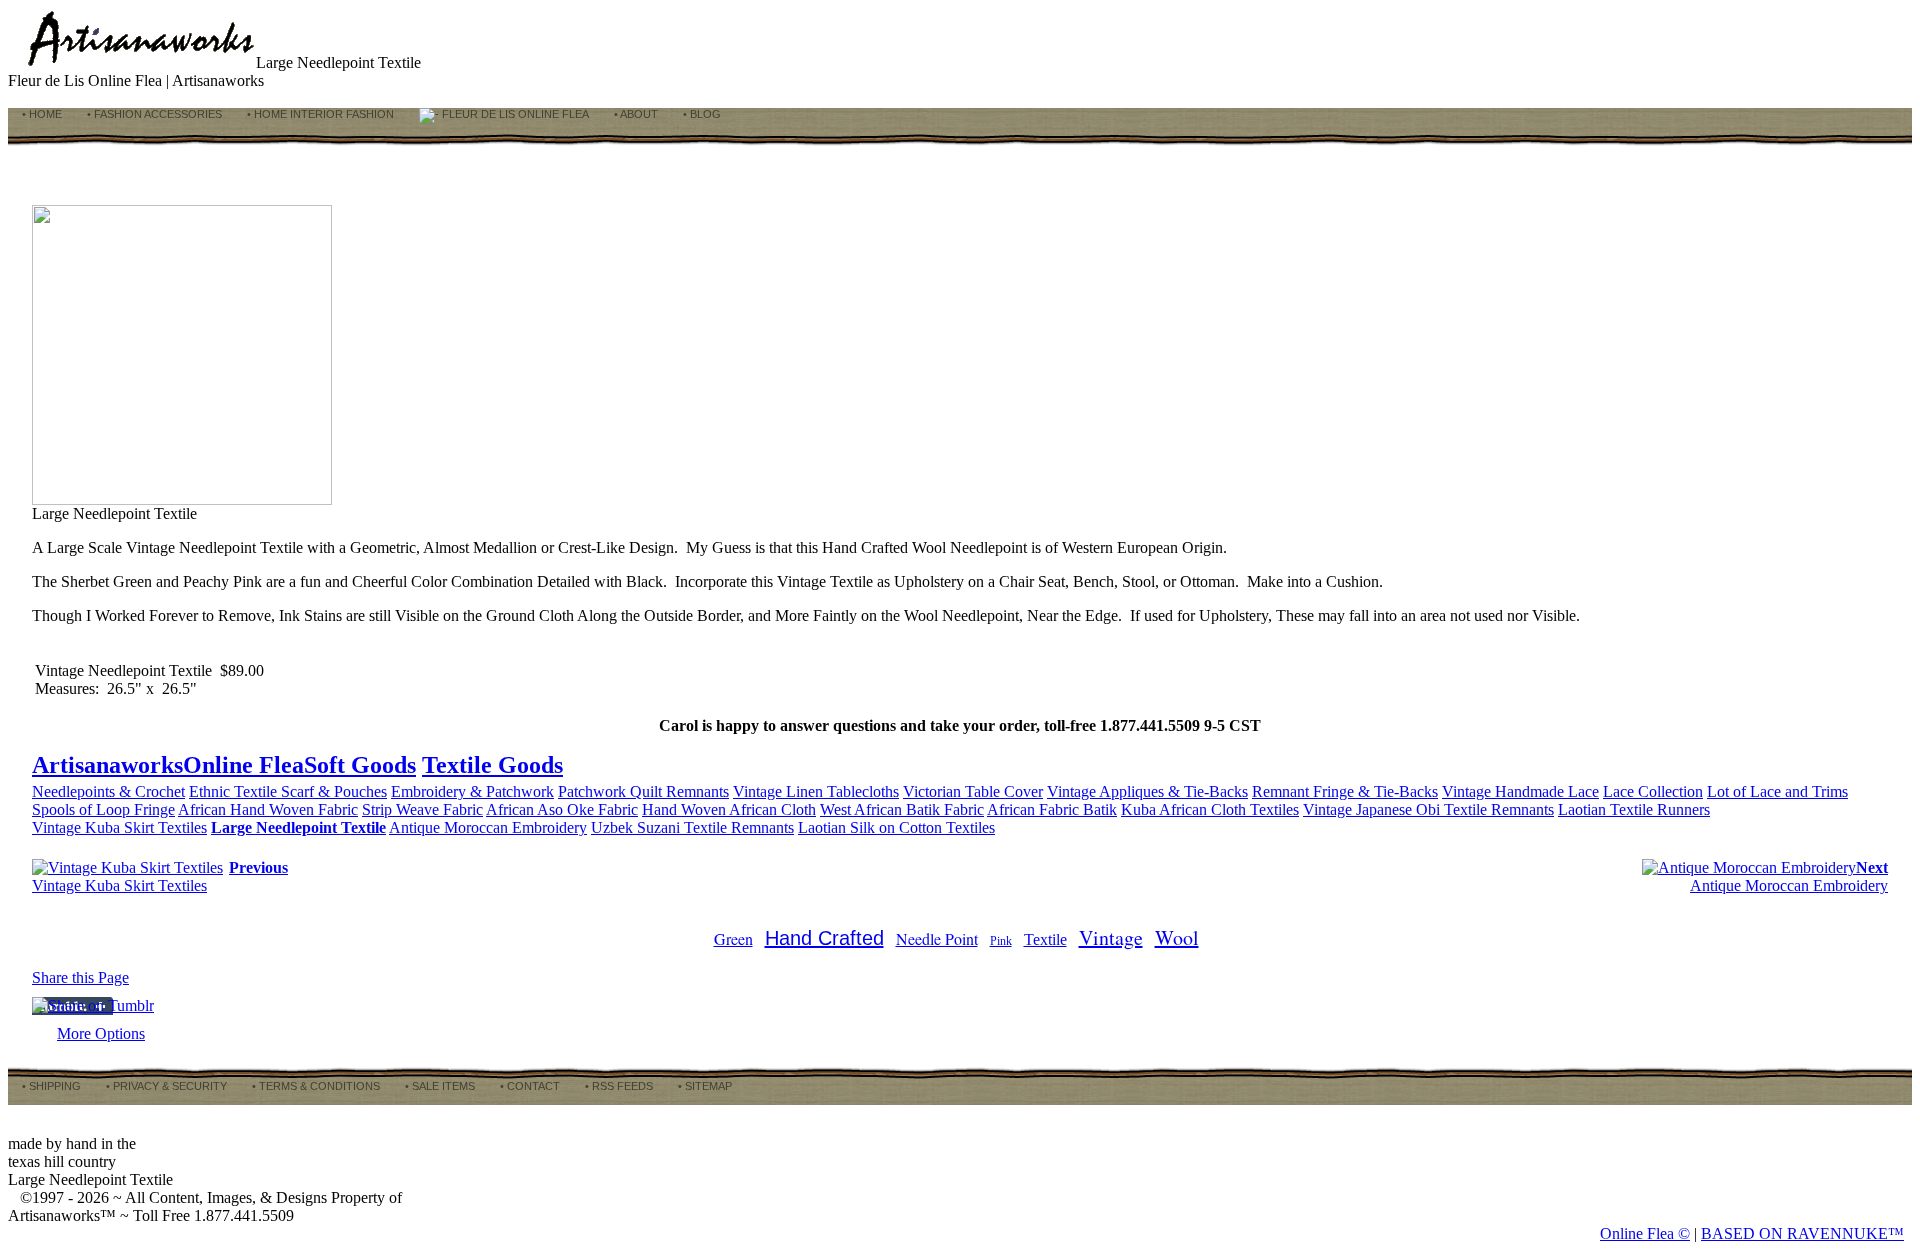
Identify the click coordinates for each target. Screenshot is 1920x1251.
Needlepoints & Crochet (108, 791)
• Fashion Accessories (153, 114)
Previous (258, 867)
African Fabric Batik (1052, 809)
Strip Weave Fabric (422, 809)
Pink (1001, 941)
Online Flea (243, 765)
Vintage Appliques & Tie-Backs (1147, 791)
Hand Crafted (824, 938)
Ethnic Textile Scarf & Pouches (288, 791)
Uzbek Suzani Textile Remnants (692, 827)
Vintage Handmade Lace (1520, 791)
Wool (1177, 937)
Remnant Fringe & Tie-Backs (1345, 791)
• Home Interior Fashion (319, 114)
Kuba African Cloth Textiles (1210, 809)
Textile (1045, 939)
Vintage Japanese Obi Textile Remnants (1428, 809)
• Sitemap (703, 1086)
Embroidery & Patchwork (472, 791)
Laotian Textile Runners (1634, 809)
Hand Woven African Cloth (729, 809)
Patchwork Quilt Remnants (643, 791)
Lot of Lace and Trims (1777, 791)
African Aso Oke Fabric (562, 809)
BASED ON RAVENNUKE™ (1802, 1233)
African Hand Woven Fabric (268, 809)
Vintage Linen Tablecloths (816, 791)
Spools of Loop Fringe (103, 809)
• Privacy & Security (165, 1086)
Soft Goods (360, 765)
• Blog (700, 114)
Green (733, 938)
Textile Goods (492, 765)
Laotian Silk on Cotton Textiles (896, 827)
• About (634, 114)
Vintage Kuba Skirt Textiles (119, 827)
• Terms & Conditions (314, 1086)
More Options (101, 1033)
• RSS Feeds (617, 1086)
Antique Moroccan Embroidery (488, 827)
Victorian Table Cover (973, 791)
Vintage (1111, 937)
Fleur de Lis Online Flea (514, 114)
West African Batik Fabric (902, 809)
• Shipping (50, 1086)
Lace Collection (1653, 791)
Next (1872, 867)
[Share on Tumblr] (93, 1005)
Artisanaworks (107, 765)
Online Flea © (1645, 1233)
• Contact (528, 1086)
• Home (40, 114)
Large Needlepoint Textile (298, 827)
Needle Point (937, 938)
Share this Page (80, 977)
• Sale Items (438, 1086)
